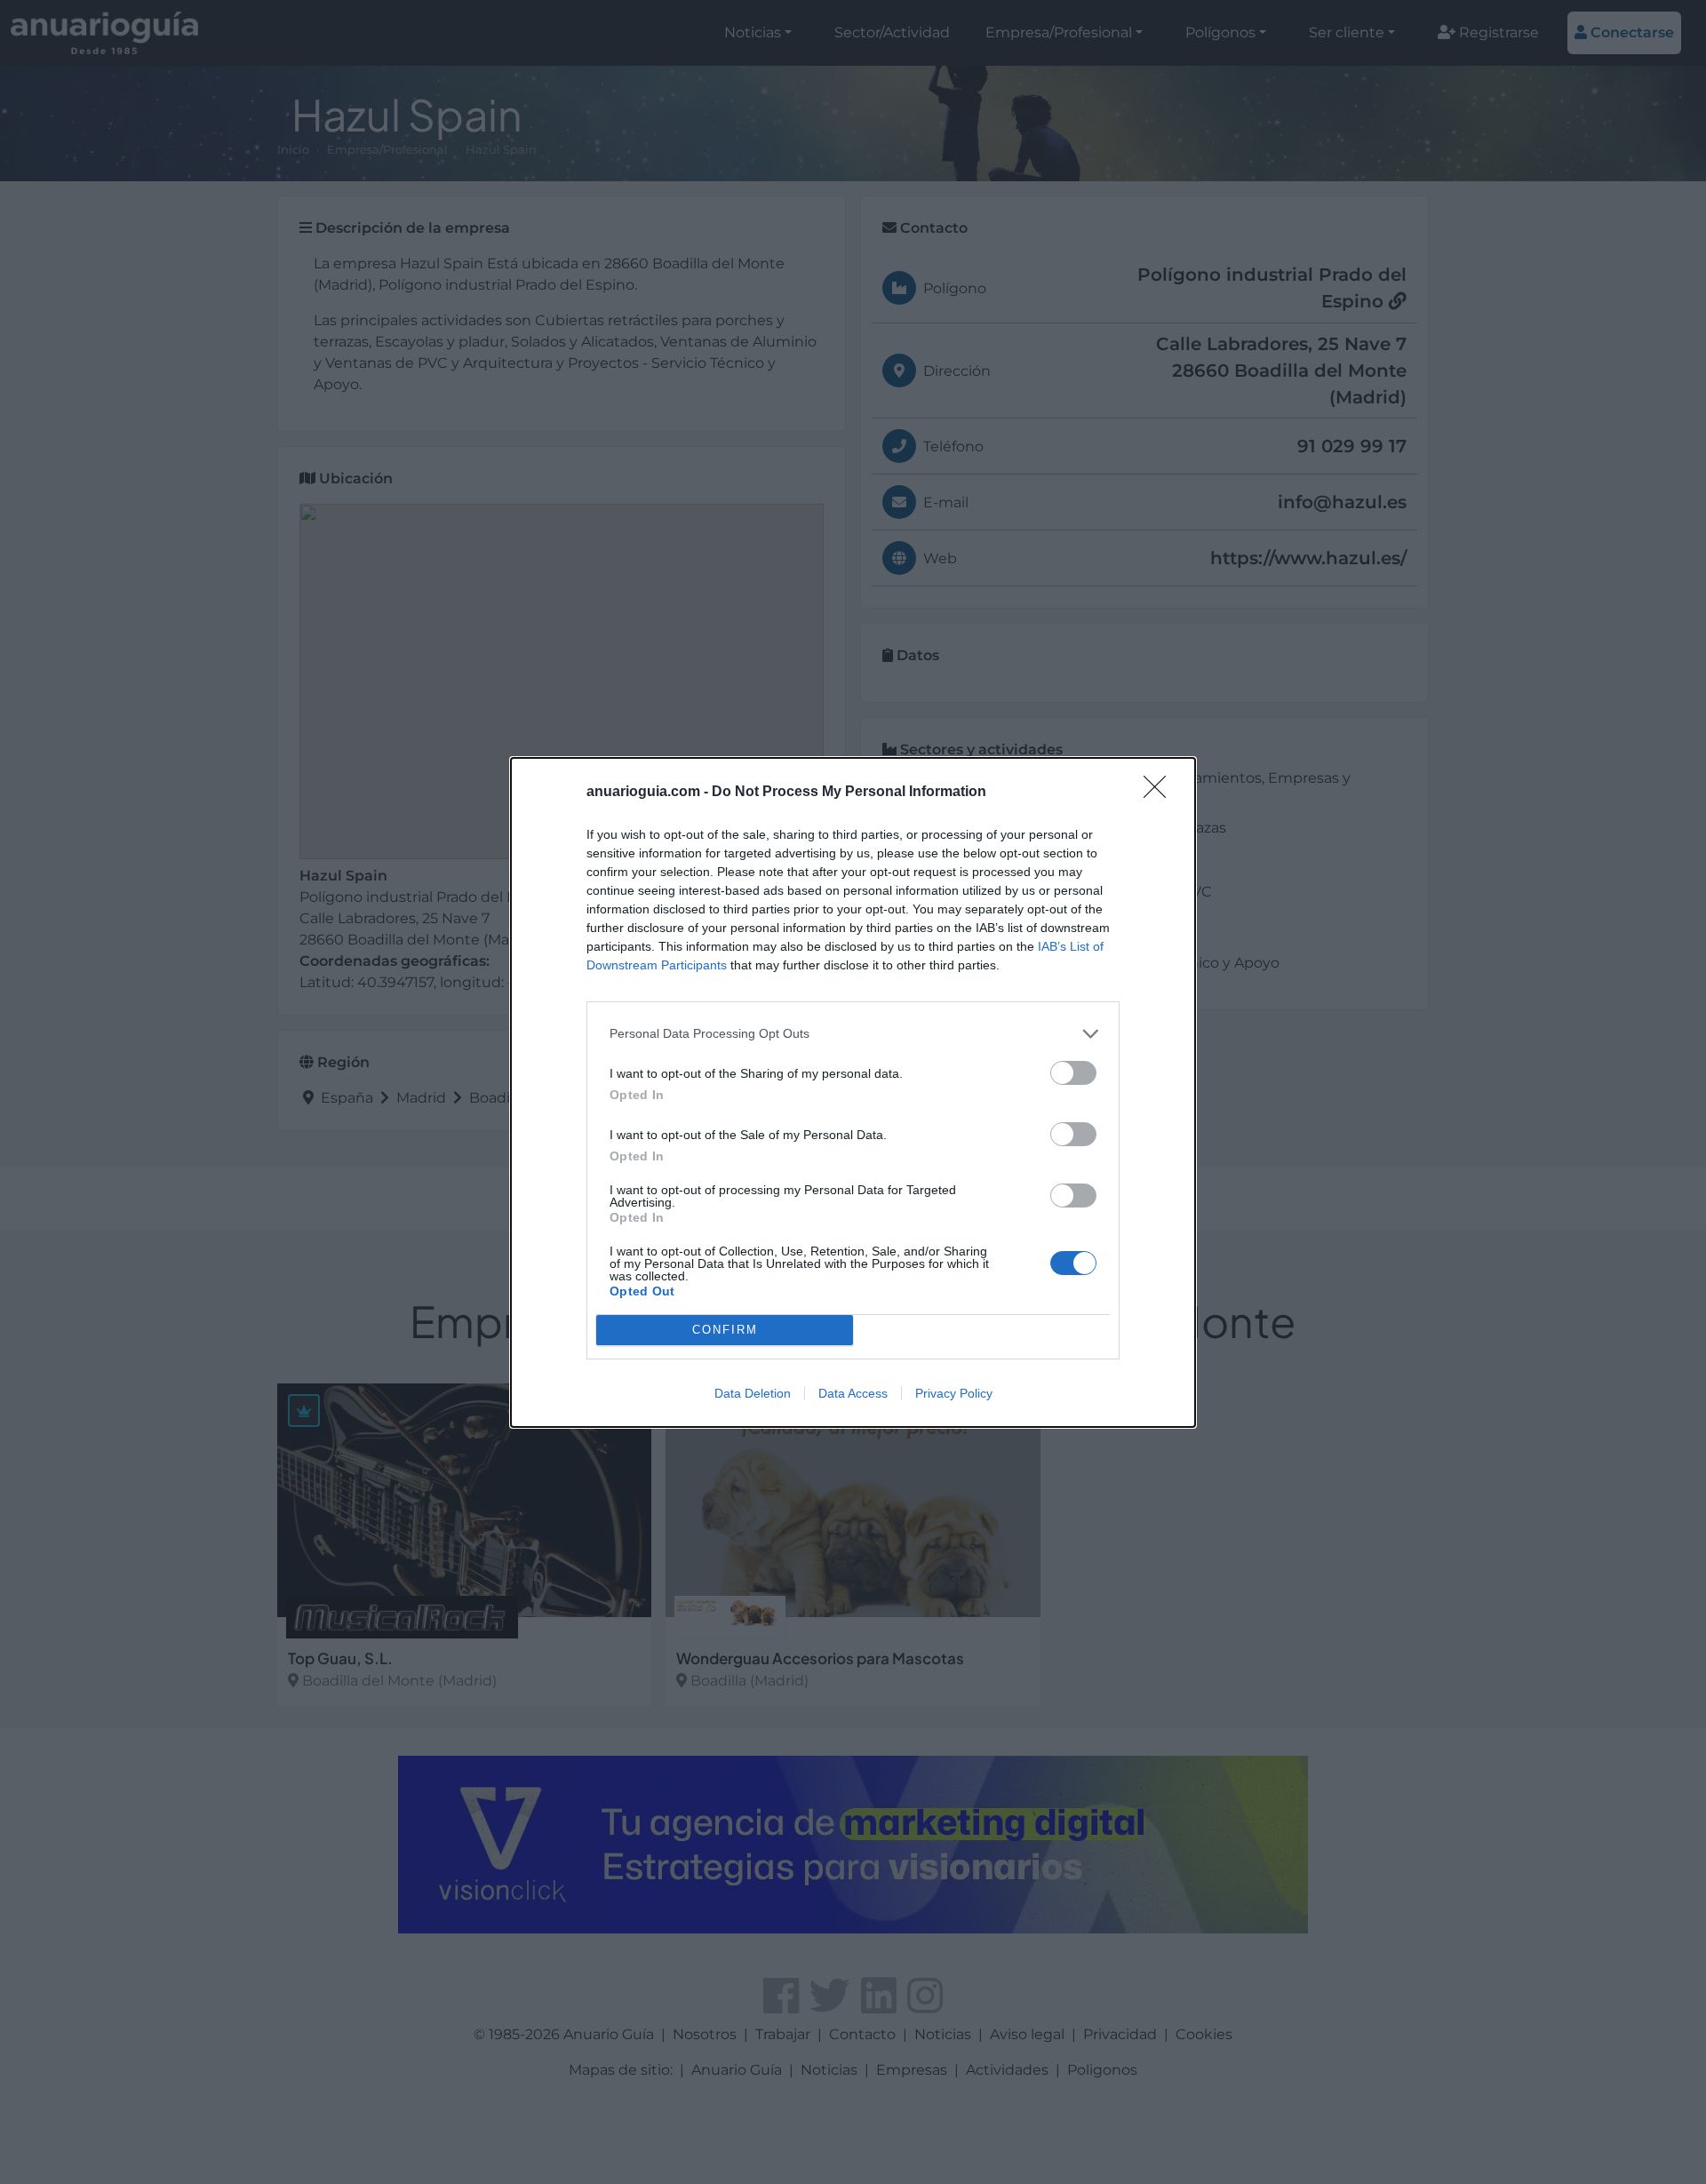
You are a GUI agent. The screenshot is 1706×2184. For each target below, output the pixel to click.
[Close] (1160, 793)
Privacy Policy (954, 1393)
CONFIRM (725, 1330)
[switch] (1073, 1073)
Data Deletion (753, 1393)
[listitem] (853, 1034)
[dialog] (853, 1092)
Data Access (853, 1393)
